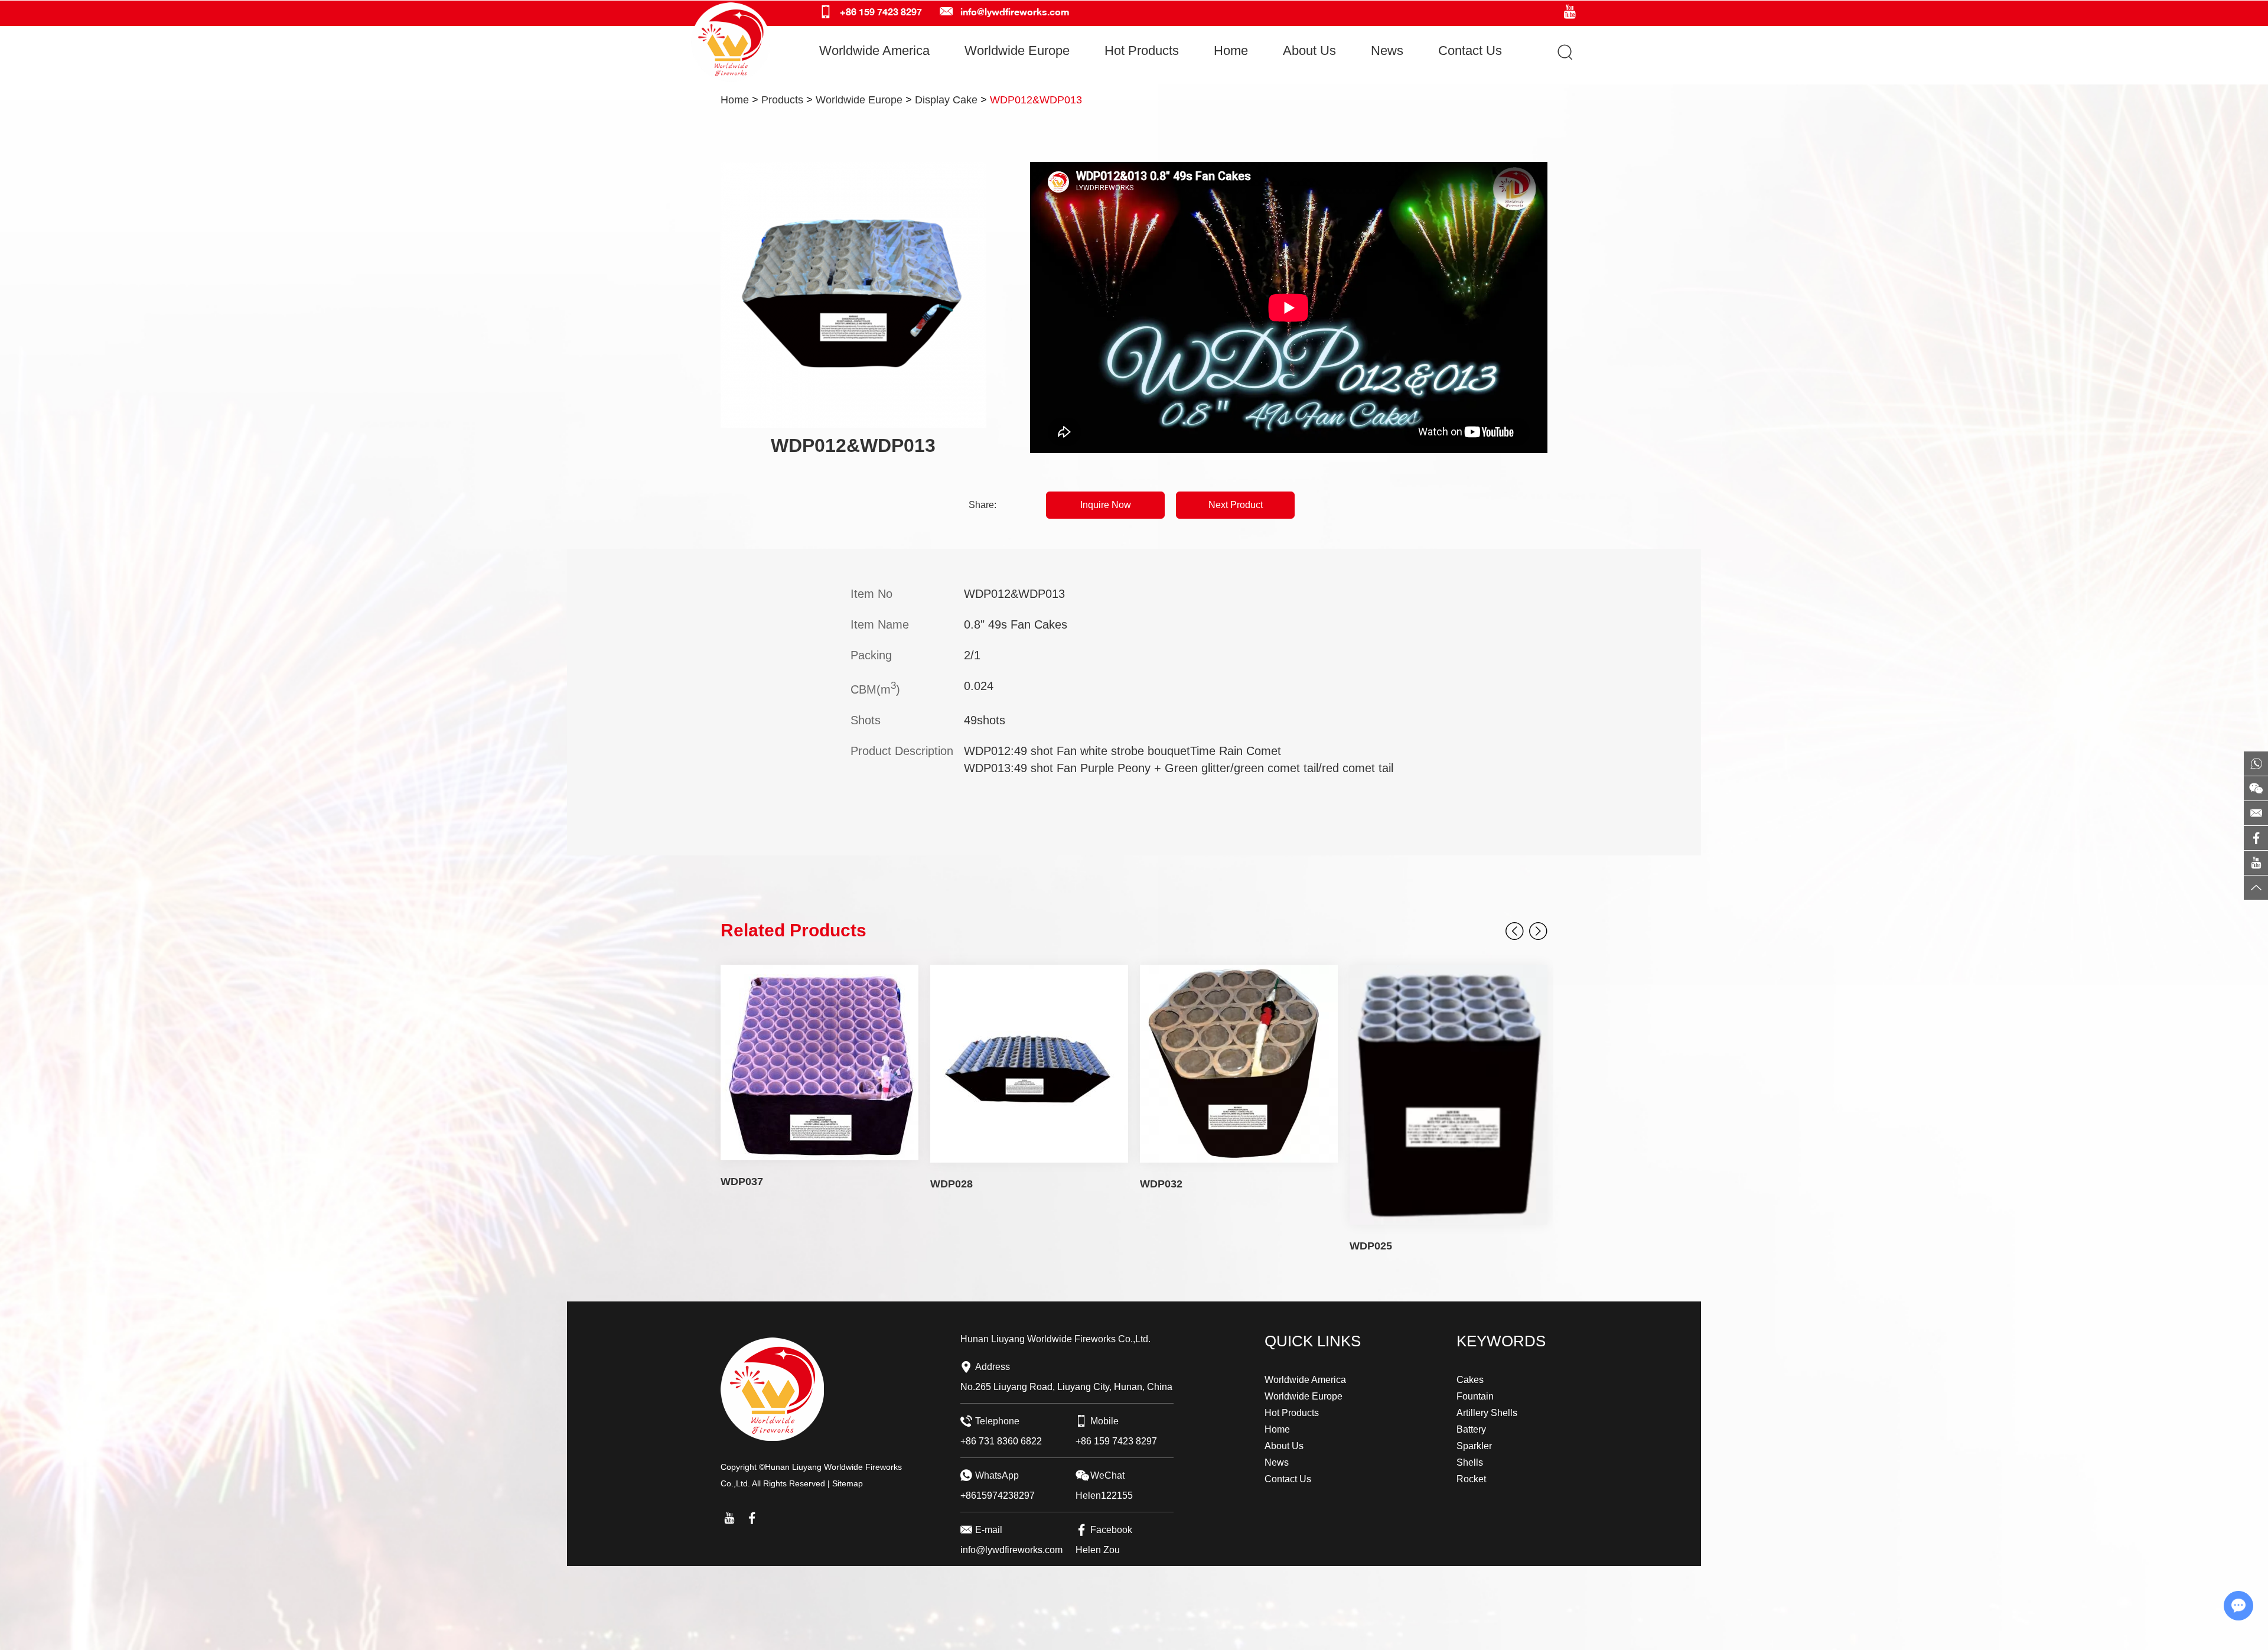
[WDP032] (1239, 1064)
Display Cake (946, 100)
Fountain (1475, 1396)
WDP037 (742, 1182)
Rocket (1471, 1479)
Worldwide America (874, 51)
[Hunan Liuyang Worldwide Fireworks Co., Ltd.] (731, 42)
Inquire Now (1106, 505)
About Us (1309, 51)
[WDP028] (1029, 1064)
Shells (1470, 1462)
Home (1231, 51)
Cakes (1470, 1380)
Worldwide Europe (1017, 51)
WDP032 (1161, 1184)
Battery (1471, 1429)
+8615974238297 (998, 1496)
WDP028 (951, 1184)
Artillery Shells (1487, 1413)
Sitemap (848, 1483)
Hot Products (1142, 51)
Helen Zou (1098, 1550)
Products (782, 100)
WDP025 (1371, 1246)
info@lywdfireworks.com (1015, 12)
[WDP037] (819, 1062)
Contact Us (1470, 51)
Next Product (1236, 505)
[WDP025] (1449, 1095)
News (1387, 51)
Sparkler (1474, 1446)
